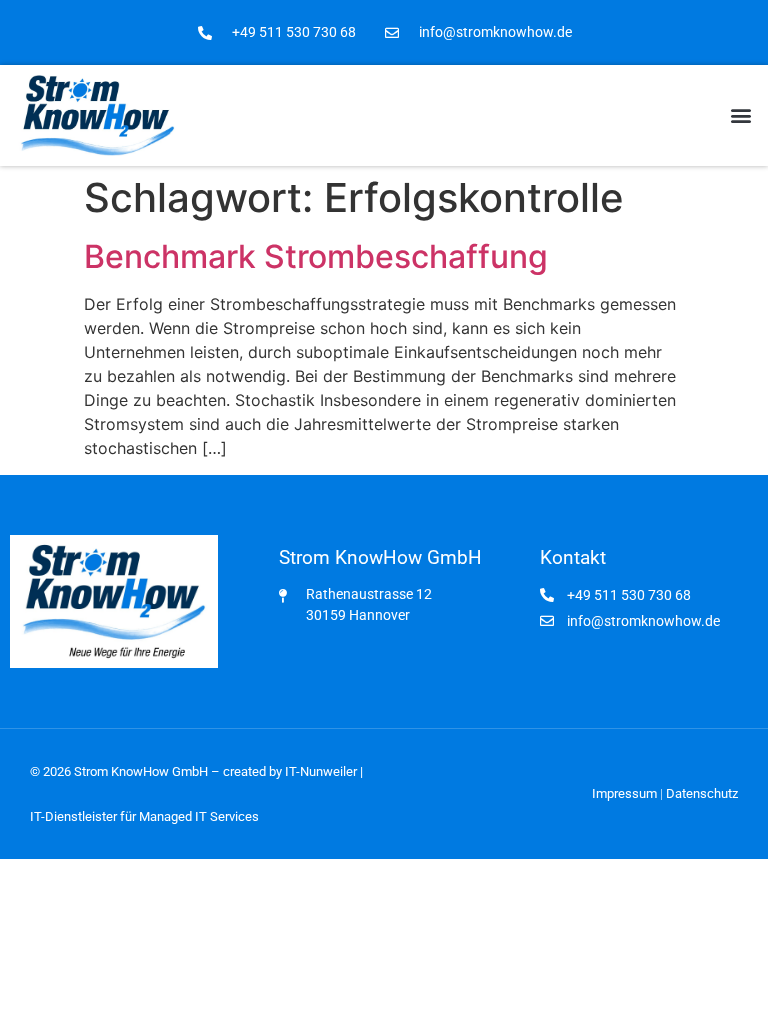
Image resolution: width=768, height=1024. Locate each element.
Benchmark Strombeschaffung (316, 256)
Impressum (624, 793)
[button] (741, 115)
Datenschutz (702, 793)
